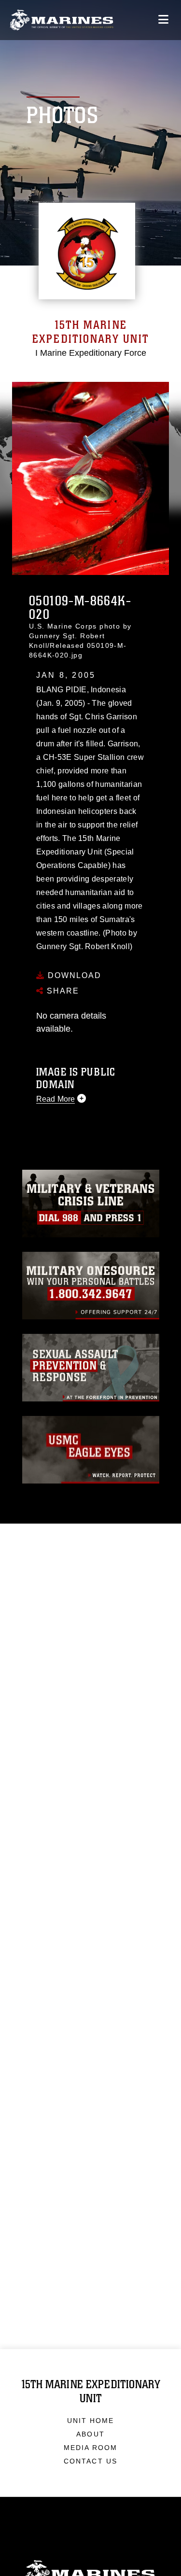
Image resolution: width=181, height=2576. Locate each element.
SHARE (62, 991)
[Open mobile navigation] (163, 20)
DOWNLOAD (73, 975)
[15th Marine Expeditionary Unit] (62, 20)
